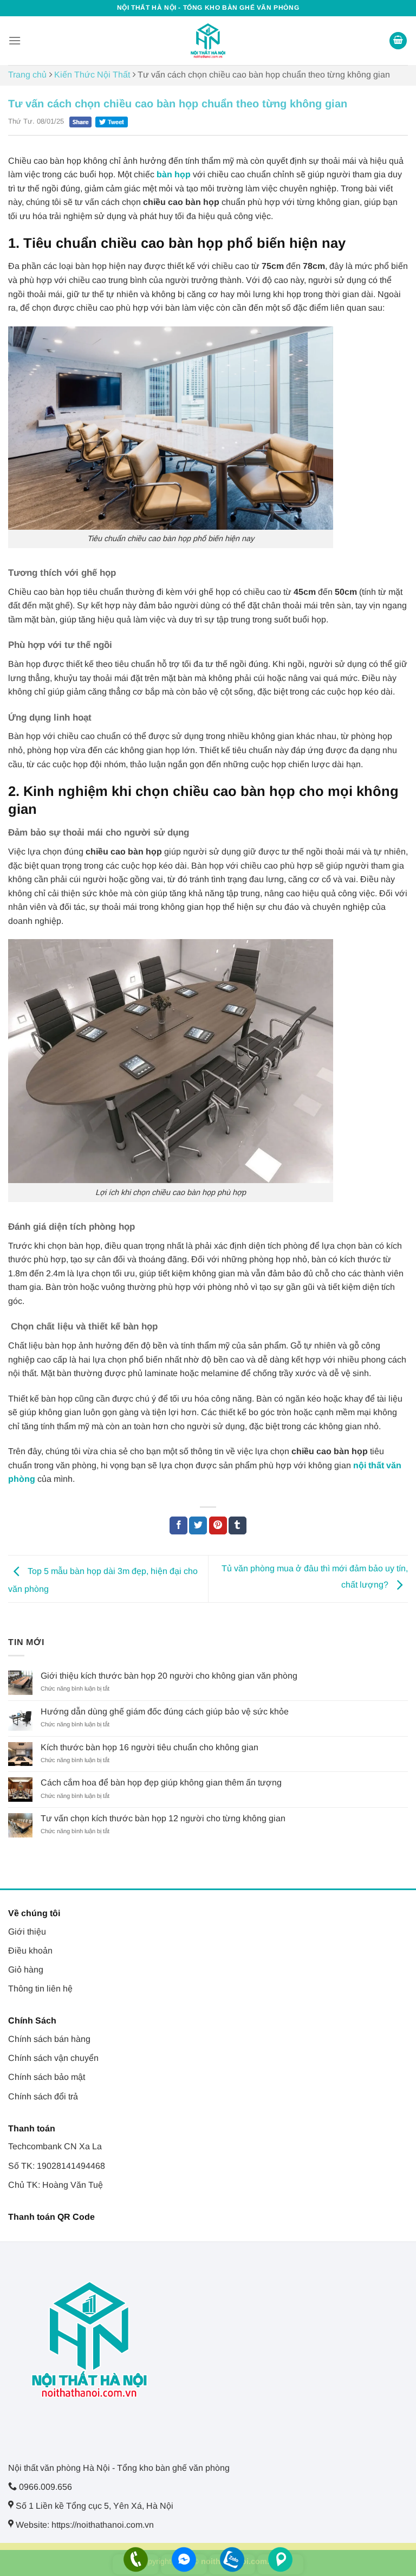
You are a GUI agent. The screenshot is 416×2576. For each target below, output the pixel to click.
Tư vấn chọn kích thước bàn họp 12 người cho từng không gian (163, 1818)
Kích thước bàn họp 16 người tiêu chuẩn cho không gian (149, 1747)
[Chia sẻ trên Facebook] (178, 1526)
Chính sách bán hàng (49, 2039)
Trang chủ (27, 75)
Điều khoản (30, 1951)
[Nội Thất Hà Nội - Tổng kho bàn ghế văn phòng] (208, 41)
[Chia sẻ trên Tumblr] (238, 1526)
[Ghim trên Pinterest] (218, 1526)
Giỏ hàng (26, 1970)
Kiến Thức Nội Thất (92, 75)
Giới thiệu (27, 1932)
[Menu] (15, 40)
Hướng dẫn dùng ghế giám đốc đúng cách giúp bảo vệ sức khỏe (165, 1711)
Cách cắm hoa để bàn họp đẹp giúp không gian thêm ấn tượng (161, 1782)
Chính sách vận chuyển (53, 2058)
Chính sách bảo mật (47, 2077)
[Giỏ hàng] (398, 41)
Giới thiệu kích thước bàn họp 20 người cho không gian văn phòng (169, 1676)
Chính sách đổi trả (43, 2096)
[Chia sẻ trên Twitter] (198, 1526)
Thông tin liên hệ (40, 1989)
